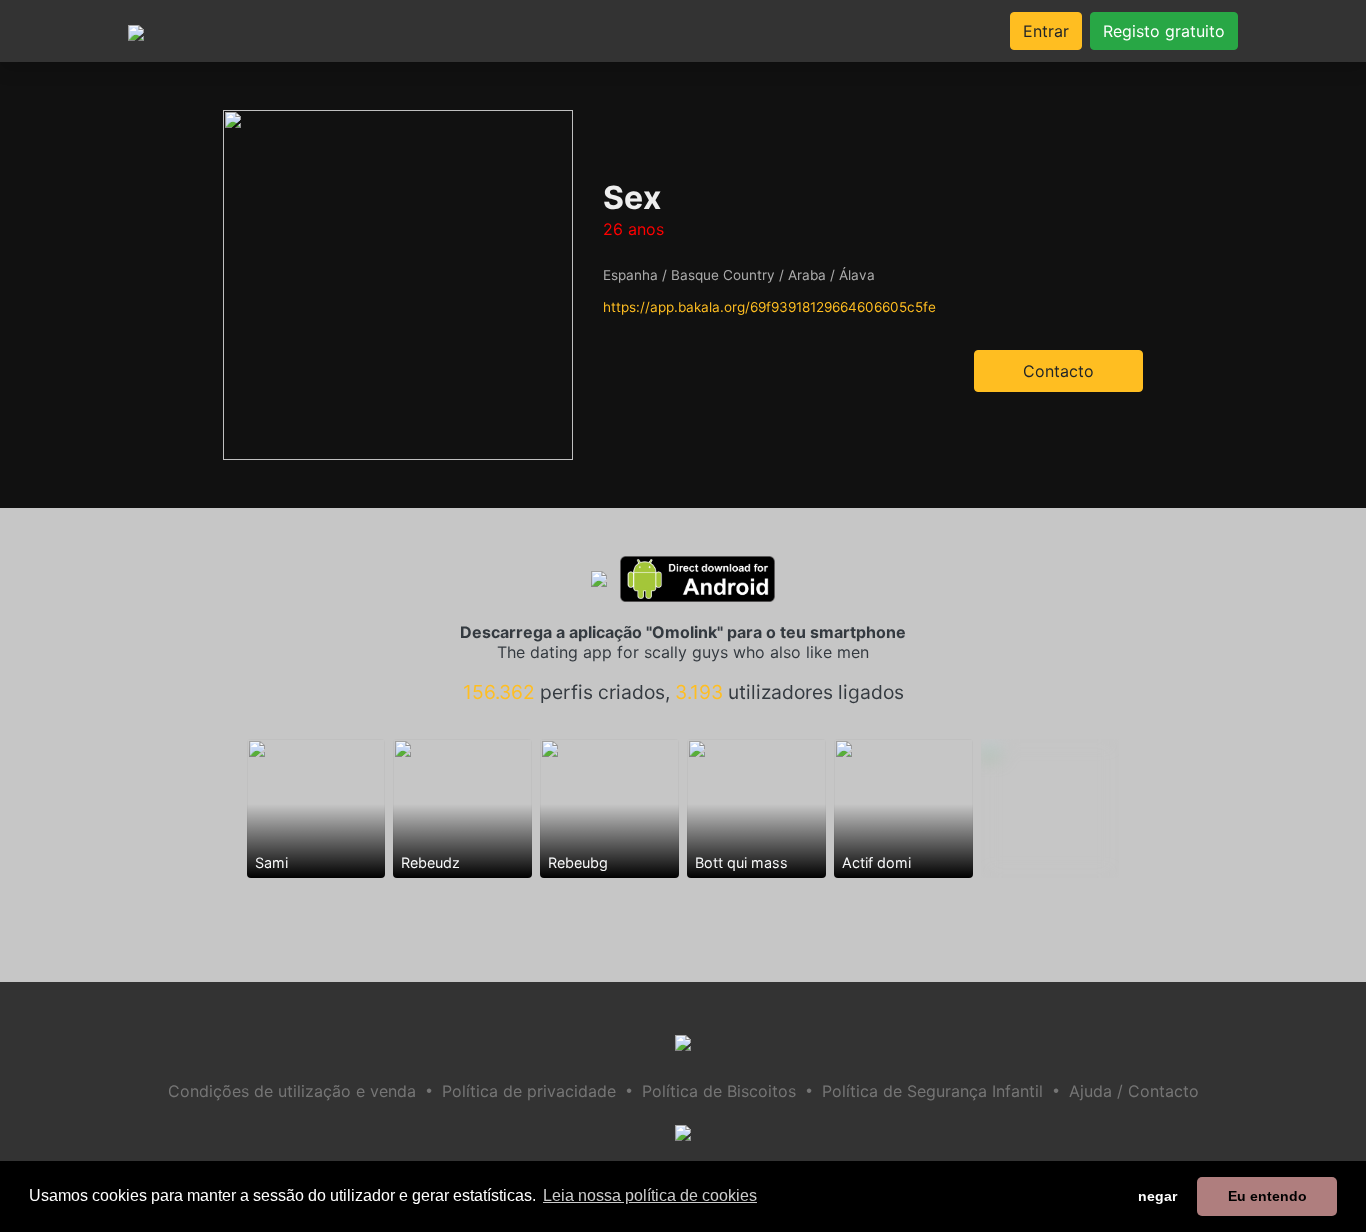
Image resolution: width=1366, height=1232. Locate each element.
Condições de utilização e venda (292, 1091)
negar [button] (1157, 1196)
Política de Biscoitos (719, 1091)
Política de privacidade (529, 1091)
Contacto (1058, 371)
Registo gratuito (1164, 31)
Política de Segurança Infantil (932, 1091)
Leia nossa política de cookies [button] (650, 1195)
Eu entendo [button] (1267, 1196)
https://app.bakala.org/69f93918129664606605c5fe (769, 307)
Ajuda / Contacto (1134, 1091)
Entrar (1046, 31)
